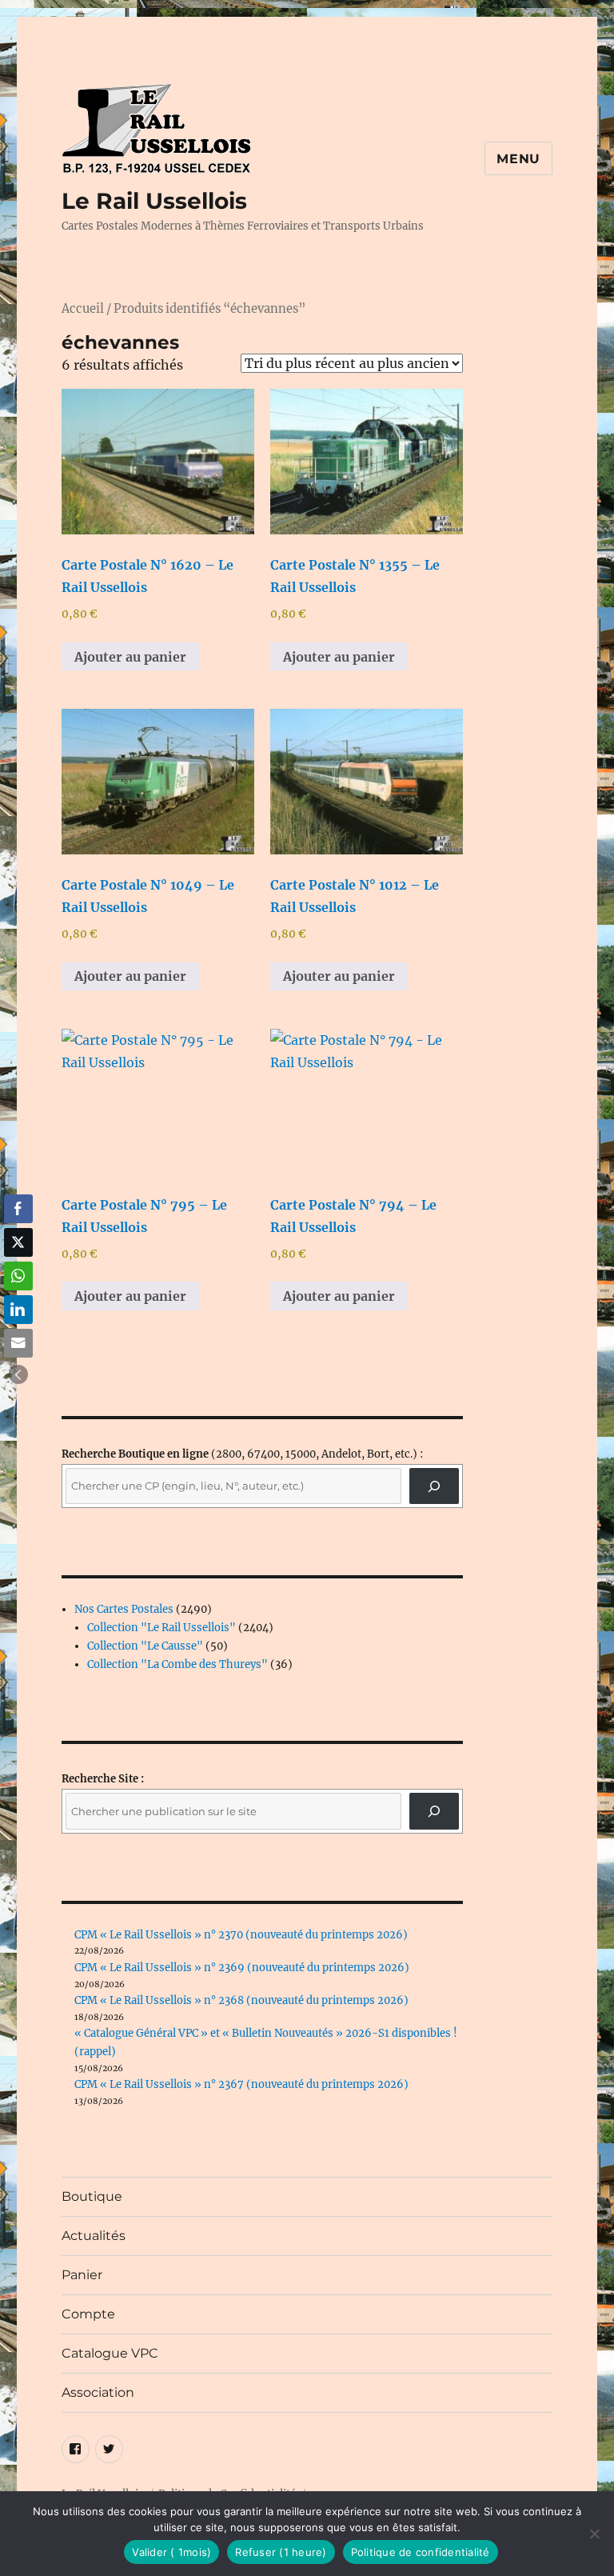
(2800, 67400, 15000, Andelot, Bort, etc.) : (242, 1454)
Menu (518, 159)
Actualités (94, 2236)
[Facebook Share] (18, 1209)
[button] (18, 1374)
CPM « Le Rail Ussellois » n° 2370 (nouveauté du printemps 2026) (241, 1935)
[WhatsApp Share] (18, 1276)
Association (98, 2392)
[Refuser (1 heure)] (594, 2534)
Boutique (92, 2196)
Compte (88, 2314)
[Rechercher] (435, 1811)
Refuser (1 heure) (281, 2552)
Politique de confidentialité (421, 2552)
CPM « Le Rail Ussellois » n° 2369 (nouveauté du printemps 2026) (242, 1968)
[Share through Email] (18, 1343)
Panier (82, 2275)
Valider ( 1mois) (171, 2552)
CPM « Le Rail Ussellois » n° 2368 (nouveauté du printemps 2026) (241, 2000)
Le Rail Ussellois (154, 201)
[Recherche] (435, 1486)
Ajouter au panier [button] (130, 657)
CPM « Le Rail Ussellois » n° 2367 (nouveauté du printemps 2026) (241, 2084)
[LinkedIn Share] (18, 1310)
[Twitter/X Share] (18, 1242)
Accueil (83, 309)
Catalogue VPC (110, 2353)
